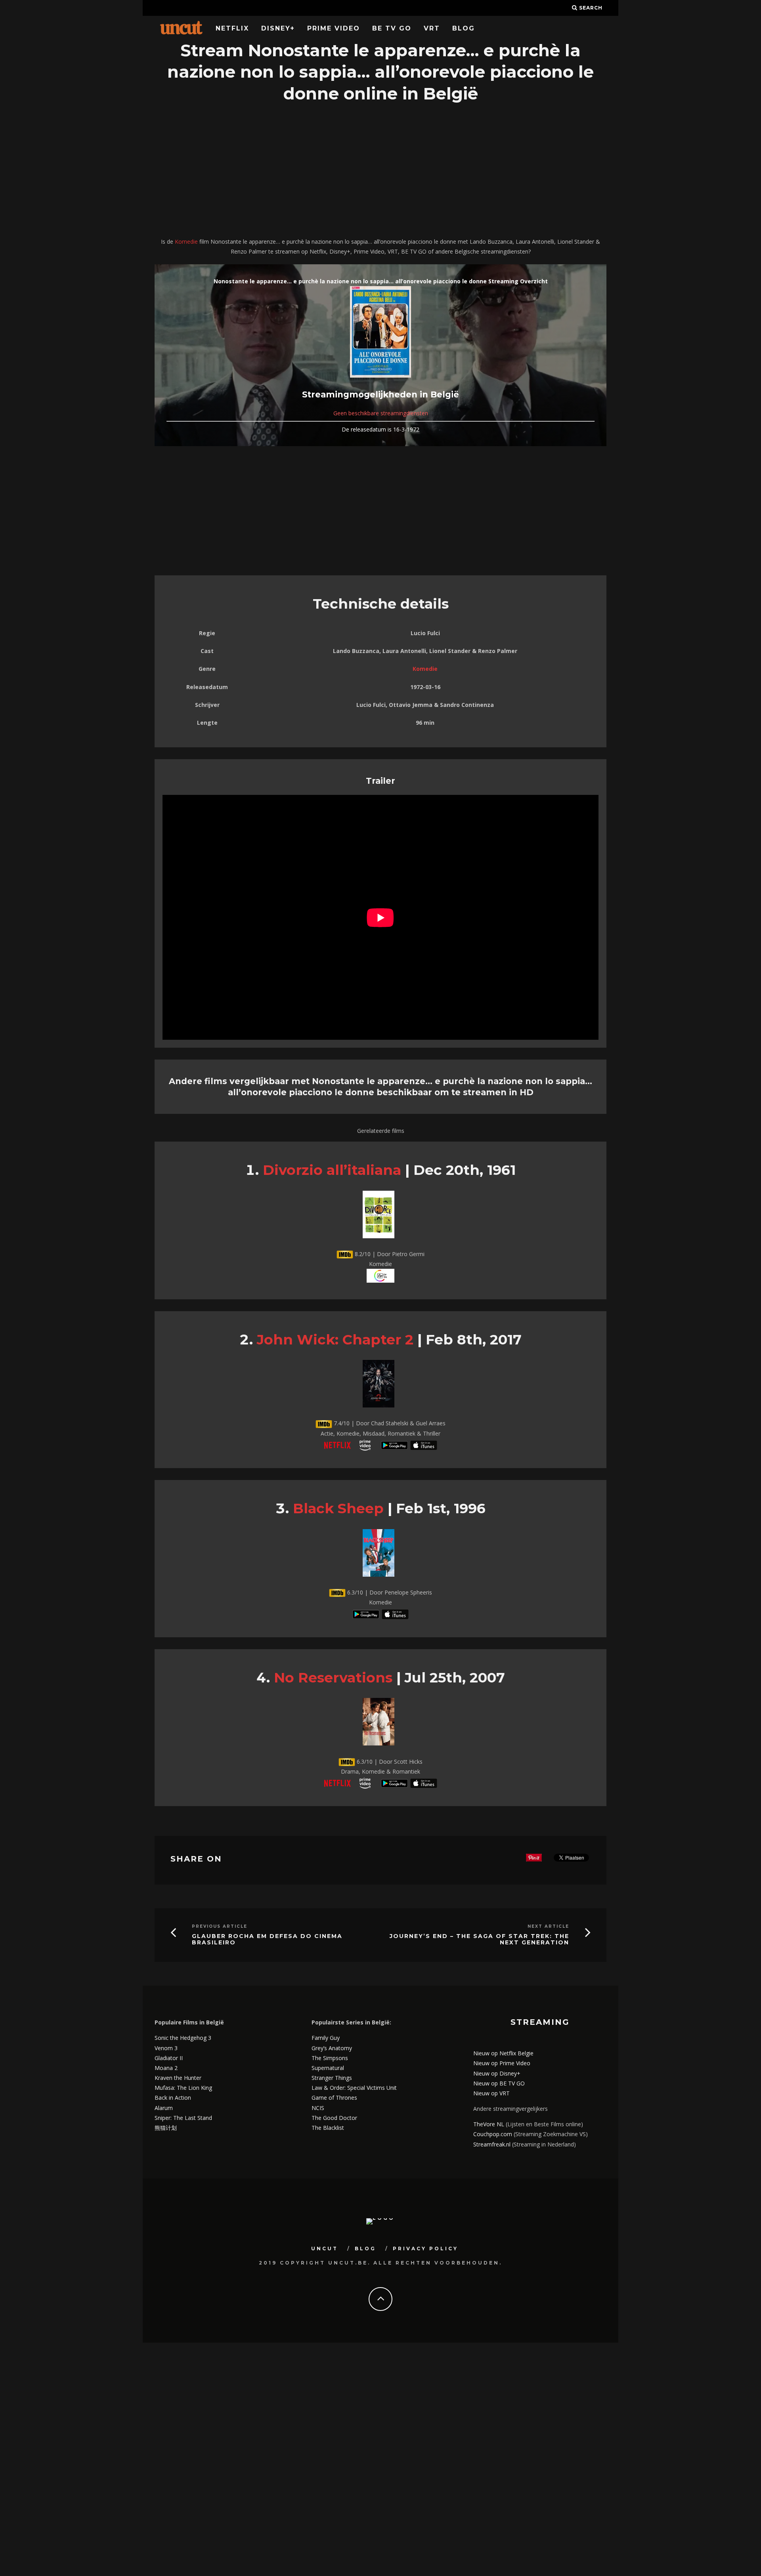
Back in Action (173, 2098)
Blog (464, 28)
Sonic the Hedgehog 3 (183, 2038)
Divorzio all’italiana (332, 1170)
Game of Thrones (334, 2098)
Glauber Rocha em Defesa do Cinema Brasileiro (267, 1940)
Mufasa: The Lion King (183, 2088)
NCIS (318, 2108)
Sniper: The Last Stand (183, 2118)
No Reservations (333, 1678)
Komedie (186, 242)
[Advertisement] (380, 171)
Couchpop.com (493, 2134)
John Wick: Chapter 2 (335, 1340)
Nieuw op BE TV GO (499, 2083)
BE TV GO (392, 28)
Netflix (232, 28)
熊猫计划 (166, 2128)
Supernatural (328, 2068)
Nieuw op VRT (491, 2093)
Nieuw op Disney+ (497, 2073)
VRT (432, 28)
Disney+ (278, 28)
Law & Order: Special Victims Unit (354, 2088)
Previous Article (220, 1926)
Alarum (164, 2108)
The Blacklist (328, 2128)
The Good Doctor (334, 2118)
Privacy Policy (425, 2249)
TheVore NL (489, 2124)
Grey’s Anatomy (332, 2048)
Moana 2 (166, 2068)
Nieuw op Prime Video (502, 2063)
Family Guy (326, 2038)
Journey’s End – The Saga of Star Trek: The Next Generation (479, 1940)
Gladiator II (169, 2058)
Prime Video (334, 28)
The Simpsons (330, 2058)
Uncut (325, 2249)
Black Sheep (338, 1508)
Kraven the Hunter (178, 2078)
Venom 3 (166, 2048)
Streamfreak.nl (492, 2144)
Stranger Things (332, 2078)
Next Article (548, 1926)
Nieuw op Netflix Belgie (503, 2053)
